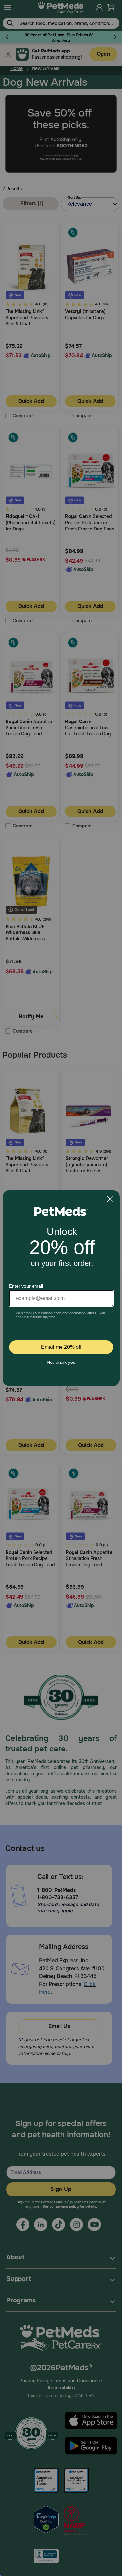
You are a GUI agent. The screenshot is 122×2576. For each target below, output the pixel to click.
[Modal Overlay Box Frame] (61, 1288)
